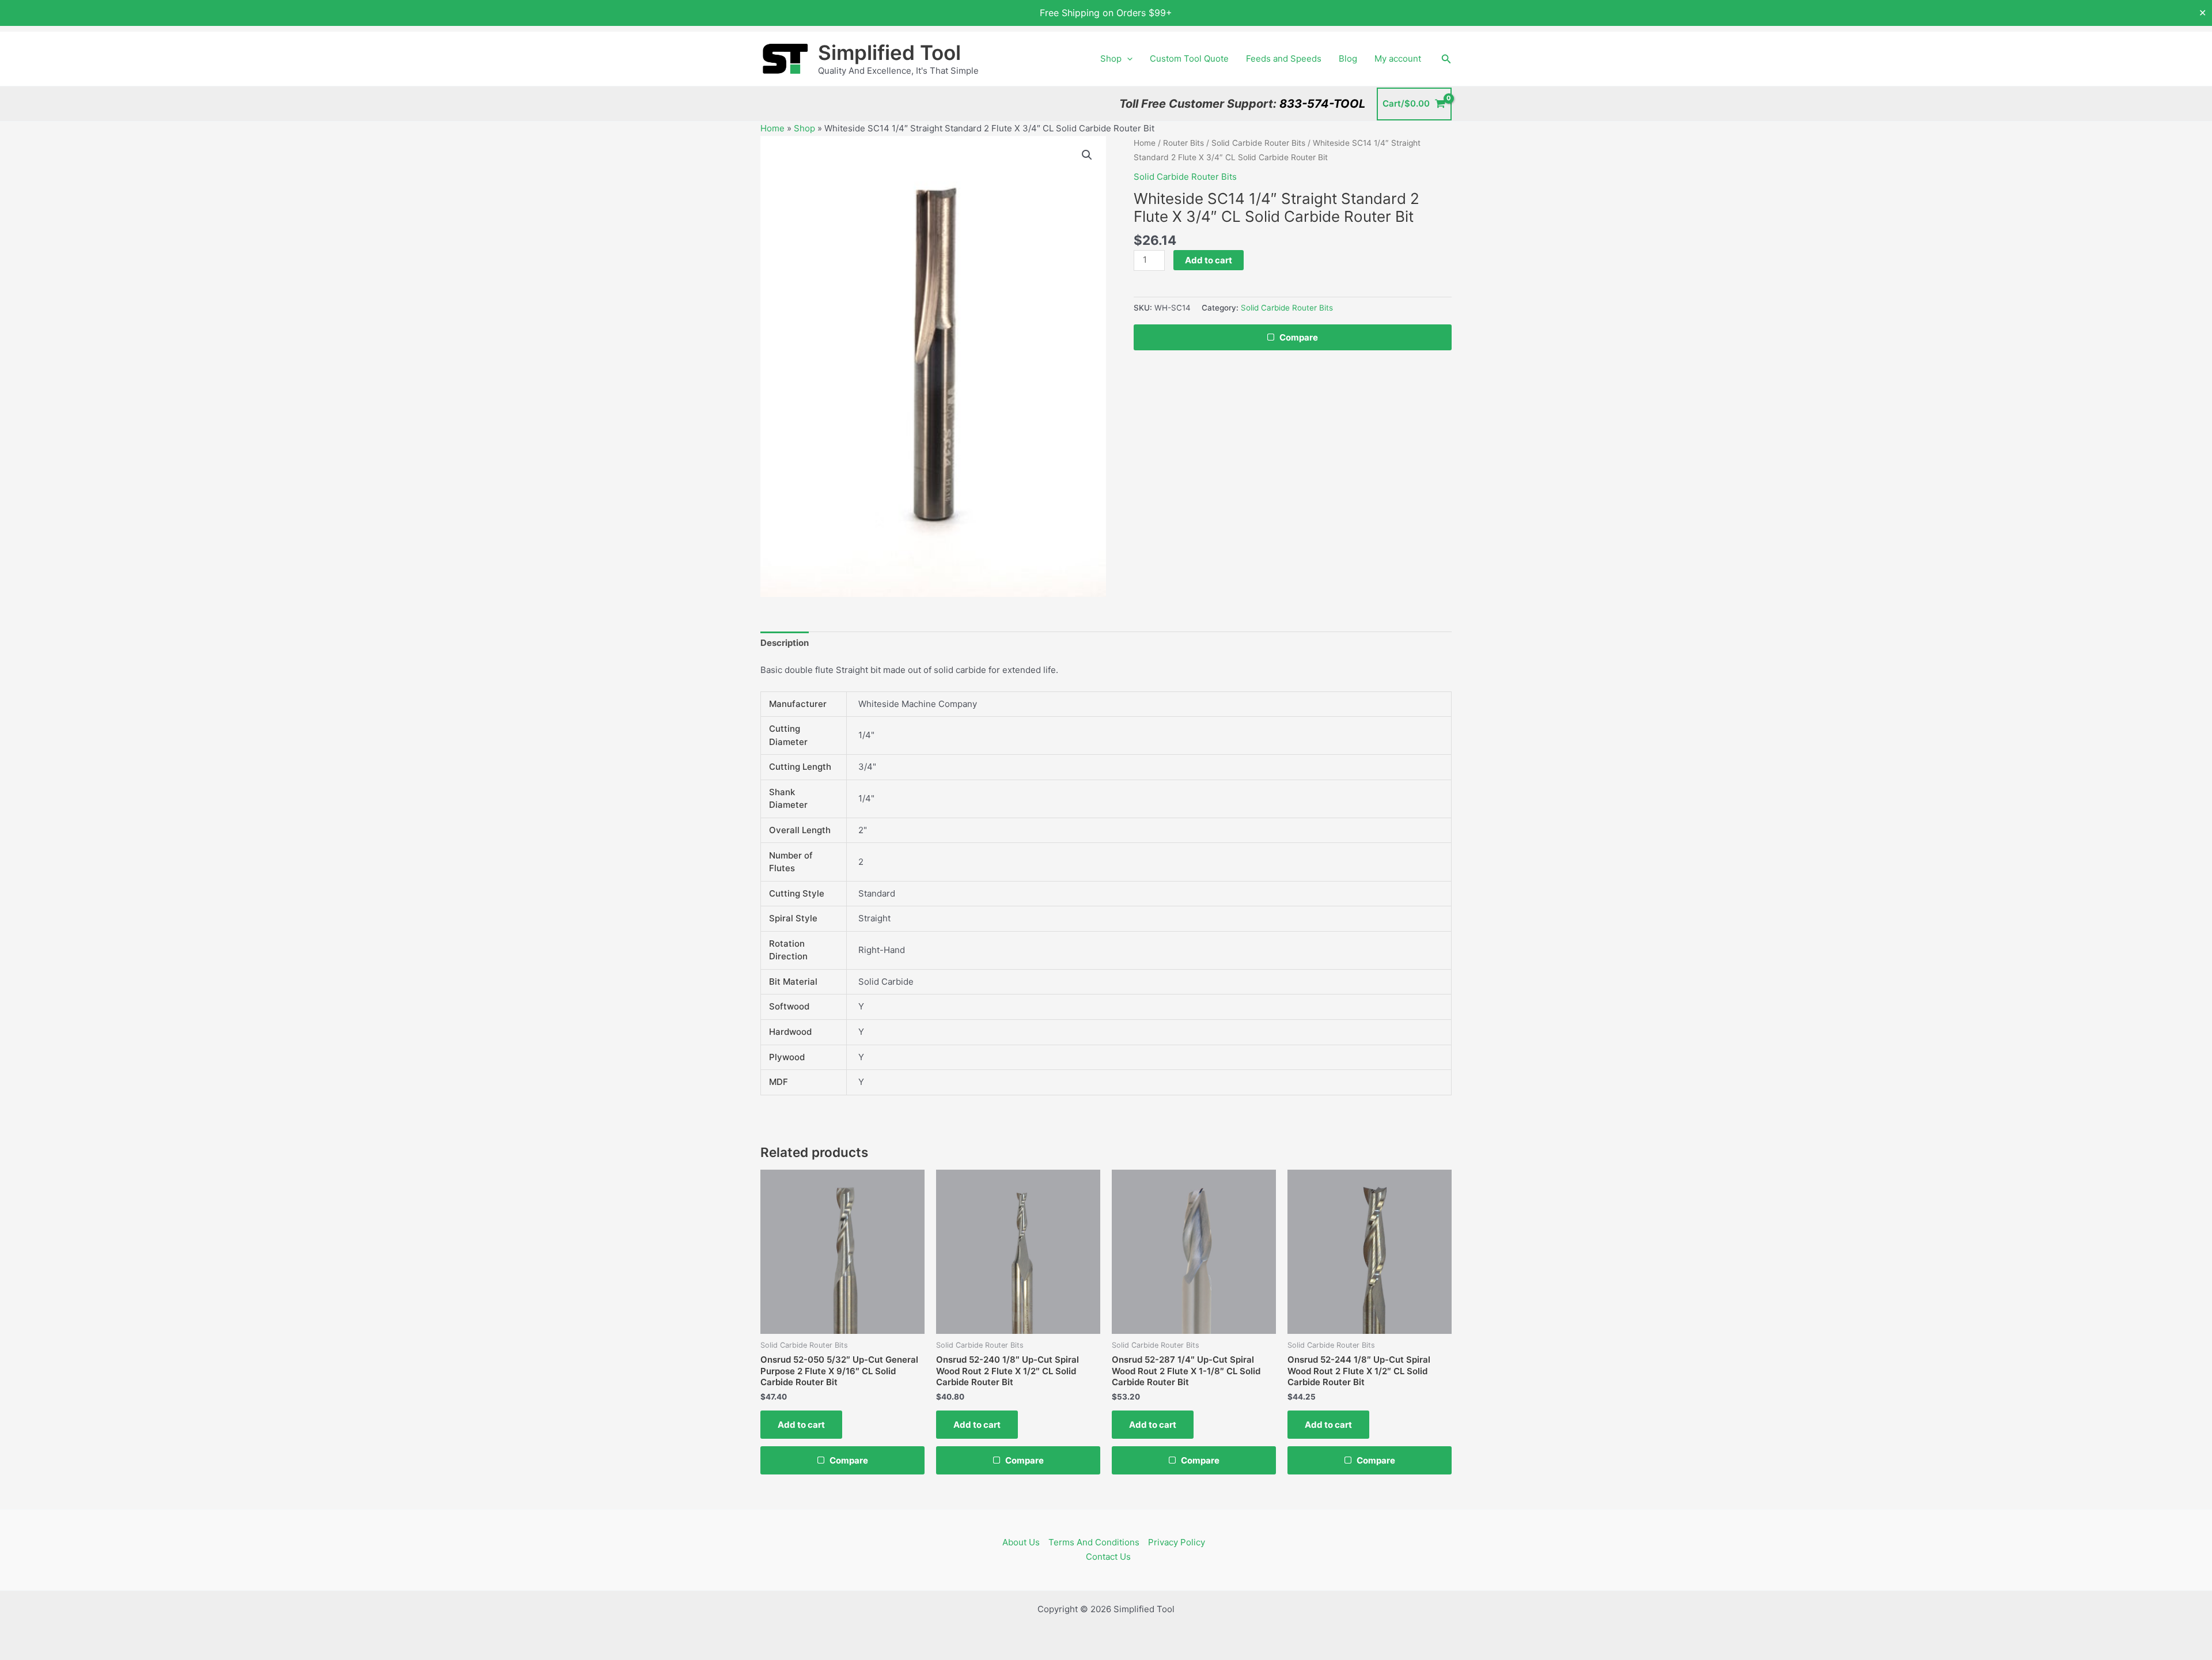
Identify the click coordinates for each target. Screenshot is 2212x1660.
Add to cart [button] (801, 1425)
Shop (1111, 58)
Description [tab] (785, 643)
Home (772, 128)
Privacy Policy (1177, 1542)
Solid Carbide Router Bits (1258, 143)
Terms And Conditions (1094, 1542)
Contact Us (1108, 1557)
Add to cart (1209, 260)
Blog (1348, 58)
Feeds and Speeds (1284, 58)
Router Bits (1183, 143)
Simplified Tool (889, 52)
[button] (1127, 59)
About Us (1021, 1542)
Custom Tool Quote (1189, 58)
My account (1398, 58)
